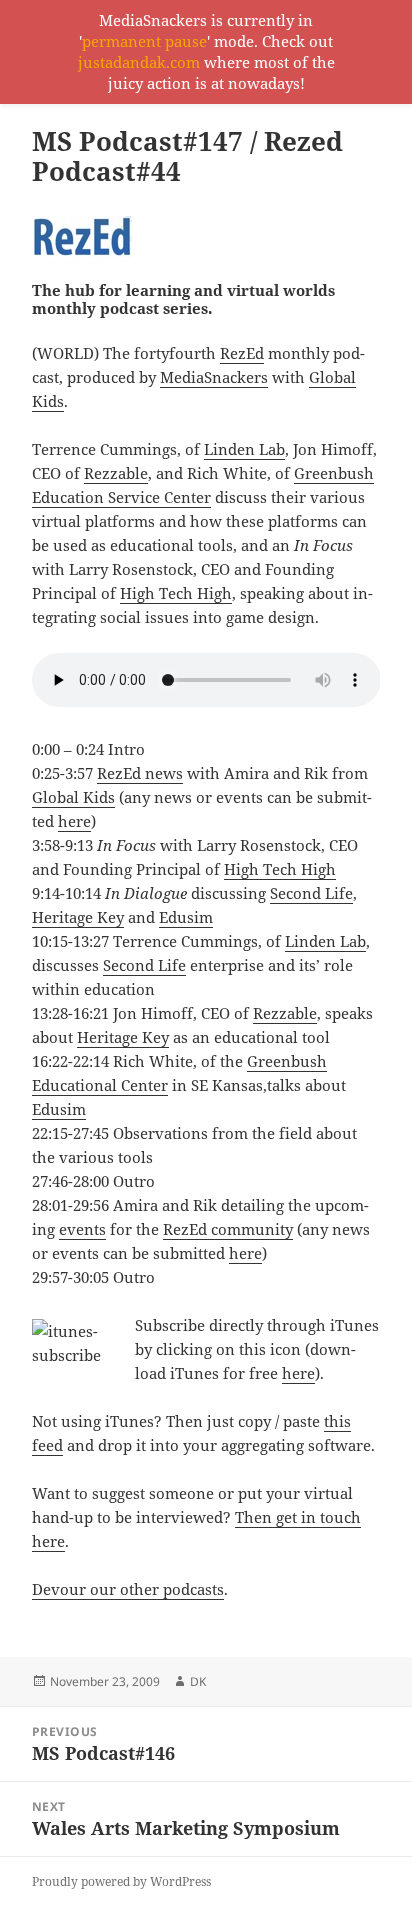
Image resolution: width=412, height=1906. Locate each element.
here (74, 821)
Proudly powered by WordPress (121, 1881)
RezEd (242, 353)
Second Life (311, 893)
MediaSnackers (214, 377)
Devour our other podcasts (128, 1589)
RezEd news (140, 773)
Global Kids (73, 797)
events (82, 1229)
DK (198, 1681)
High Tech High (176, 593)
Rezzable (116, 473)
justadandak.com (139, 62)
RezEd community (228, 1229)
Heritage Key (78, 917)
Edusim (186, 917)
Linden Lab (244, 449)
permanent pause (144, 41)
